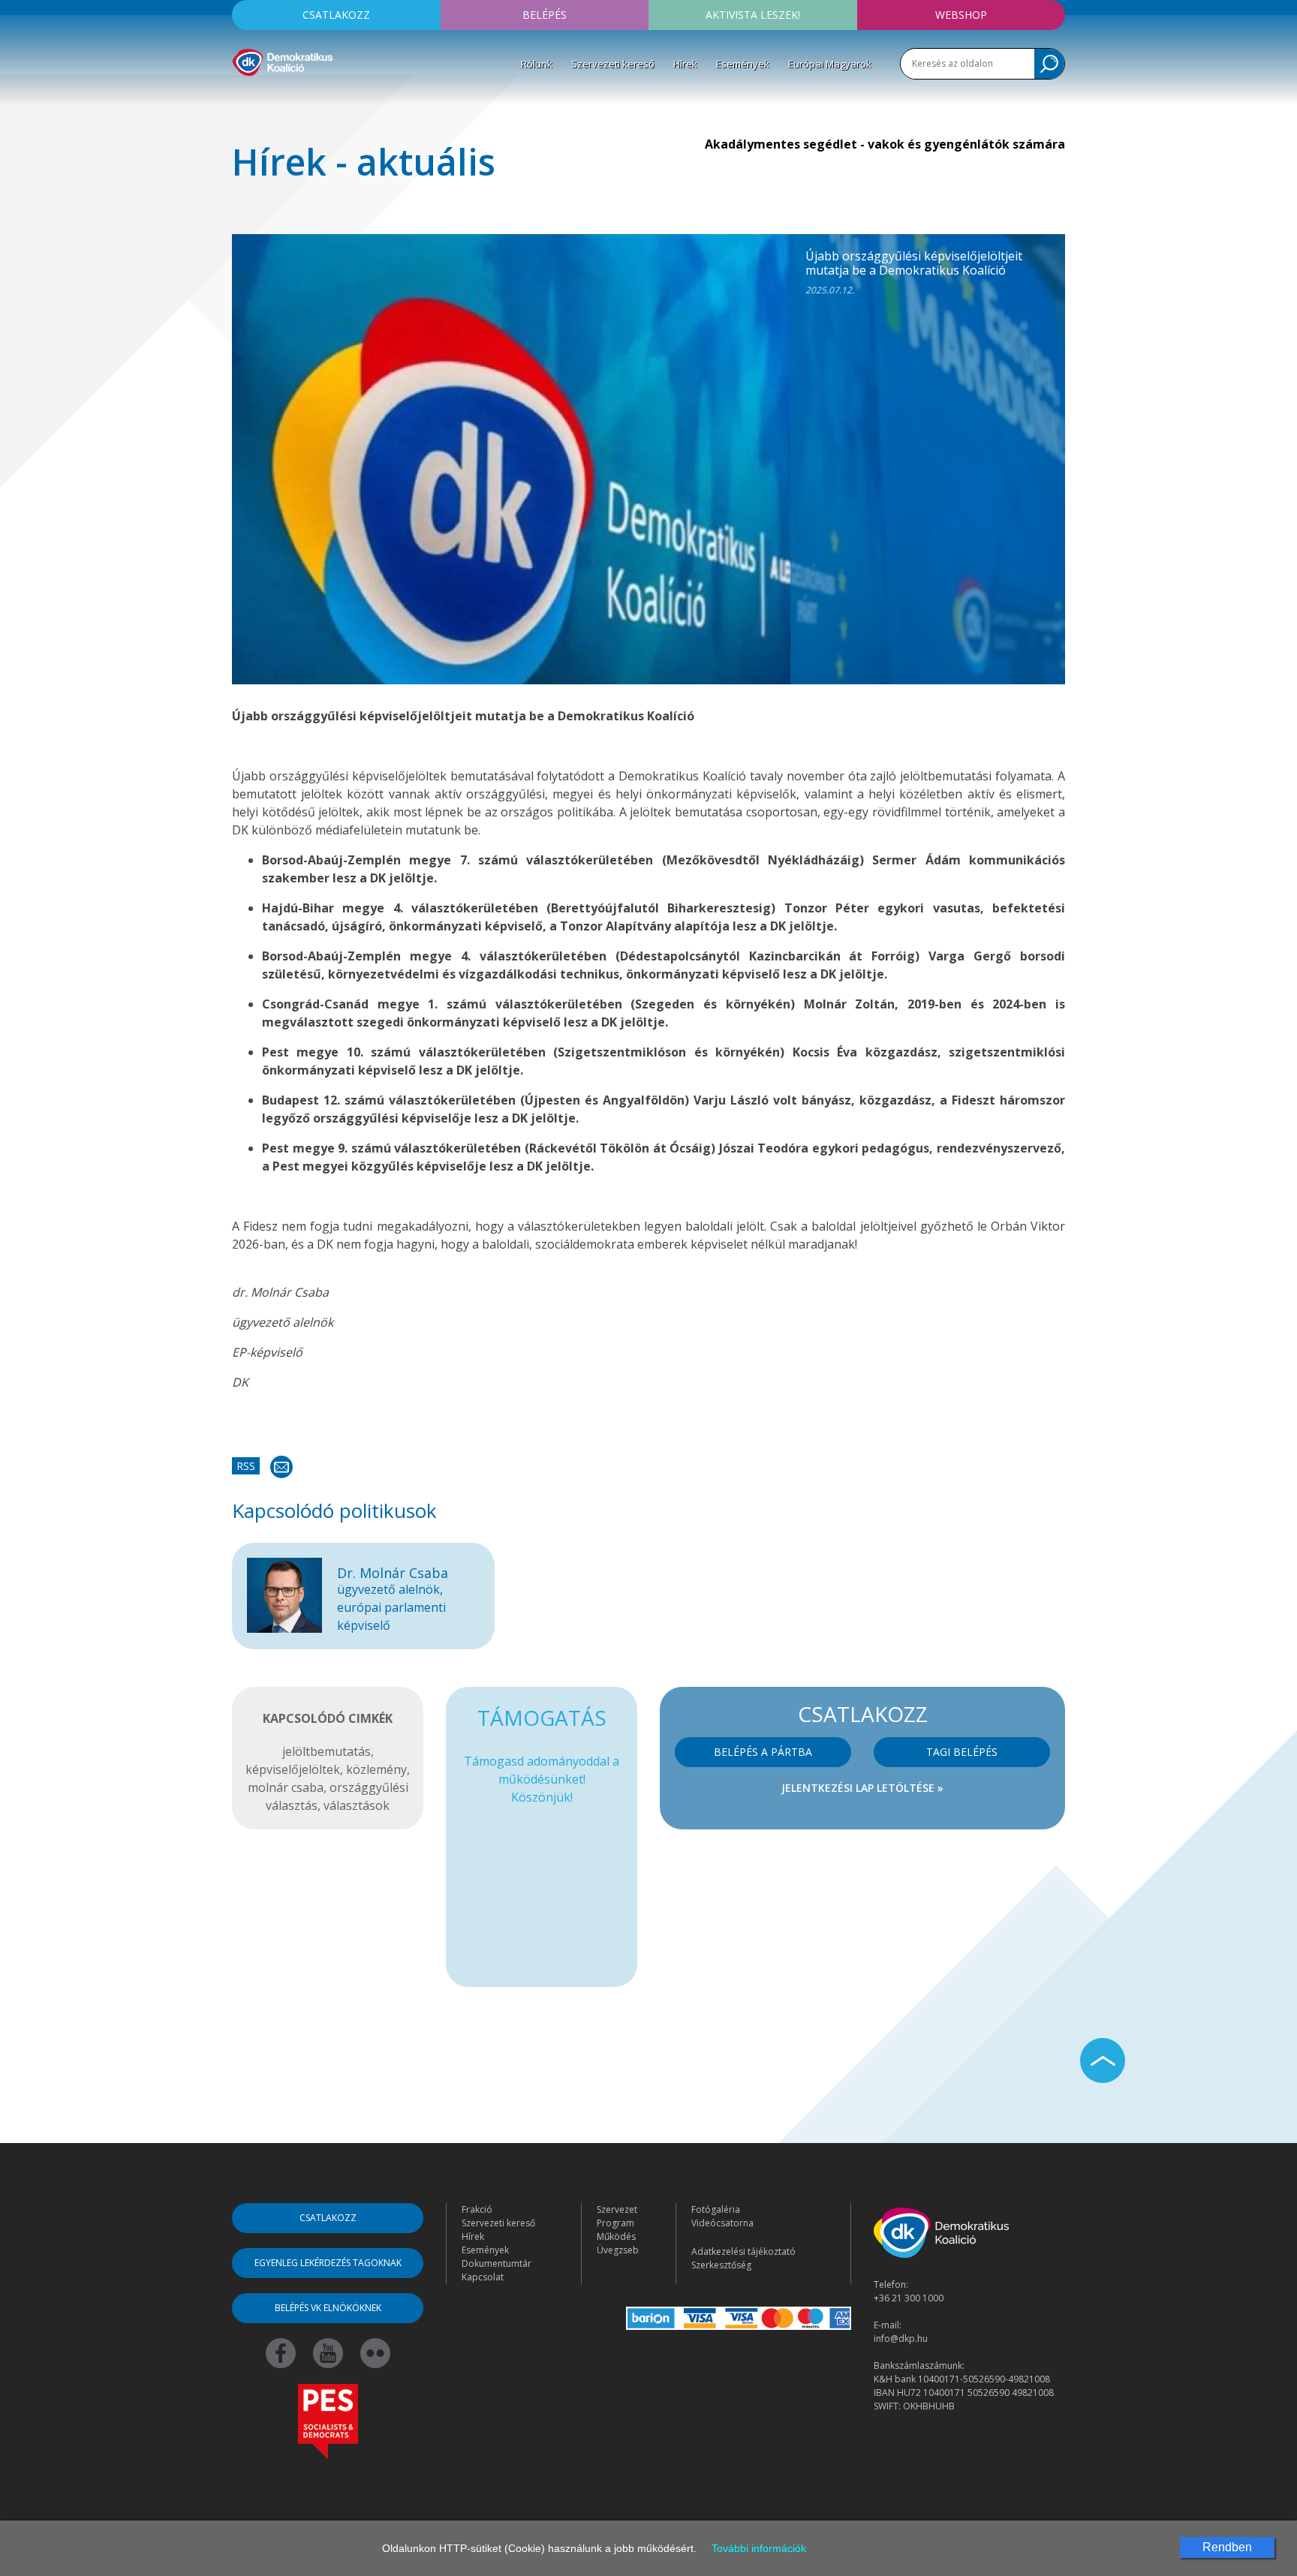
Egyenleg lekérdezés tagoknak (328, 2263)
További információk (759, 2548)
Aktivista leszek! (753, 15)
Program (615, 2223)
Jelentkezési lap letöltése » (862, 1788)
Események (743, 64)
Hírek (685, 64)
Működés (616, 2236)
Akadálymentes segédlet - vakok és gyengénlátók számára (885, 144)
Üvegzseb (618, 2250)
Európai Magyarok (830, 64)
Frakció (477, 2209)
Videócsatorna (722, 2223)
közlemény (376, 1769)
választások (357, 1805)
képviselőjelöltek (293, 1769)
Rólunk (537, 64)
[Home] (283, 60)
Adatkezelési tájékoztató (743, 2251)
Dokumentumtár (497, 2263)
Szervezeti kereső (613, 64)
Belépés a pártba (763, 1752)
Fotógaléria (716, 2209)
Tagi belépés (962, 1752)
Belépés (545, 15)
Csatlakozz (336, 15)
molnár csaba (286, 1787)
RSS (246, 1466)
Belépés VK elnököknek (328, 2308)
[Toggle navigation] (242, 98)
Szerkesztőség (721, 2265)
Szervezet (617, 2209)
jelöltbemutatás (327, 1751)
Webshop (961, 15)
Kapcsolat (483, 2277)
